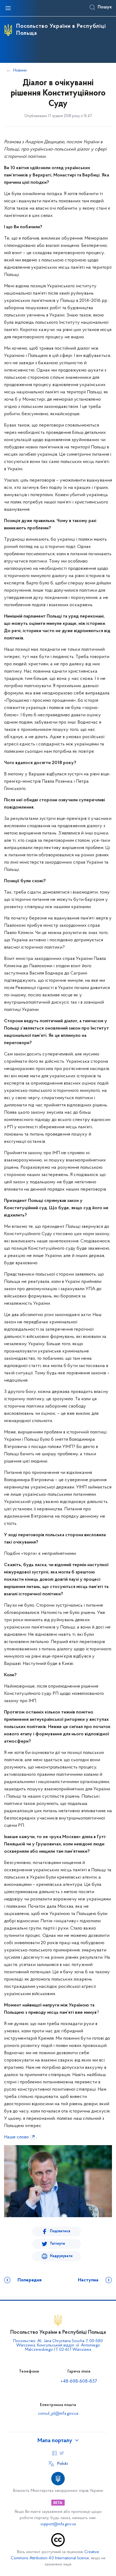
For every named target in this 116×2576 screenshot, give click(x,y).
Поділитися (60, 2231)
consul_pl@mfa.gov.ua (58, 2414)
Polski (63, 2464)
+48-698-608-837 (79, 2381)
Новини (20, 70)
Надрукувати (61, 2256)
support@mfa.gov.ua (58, 2524)
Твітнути (57, 2244)
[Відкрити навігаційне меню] (8, 8)
